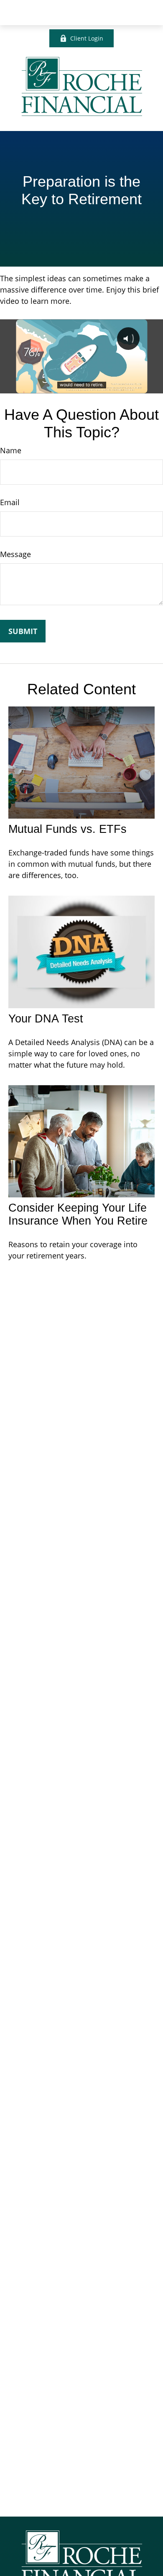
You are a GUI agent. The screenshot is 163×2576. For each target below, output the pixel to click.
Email (10, 502)
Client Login (87, 38)
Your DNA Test (46, 1019)
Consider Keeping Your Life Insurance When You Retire (78, 1214)
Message (15, 554)
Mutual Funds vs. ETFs (67, 829)
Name (11, 450)
